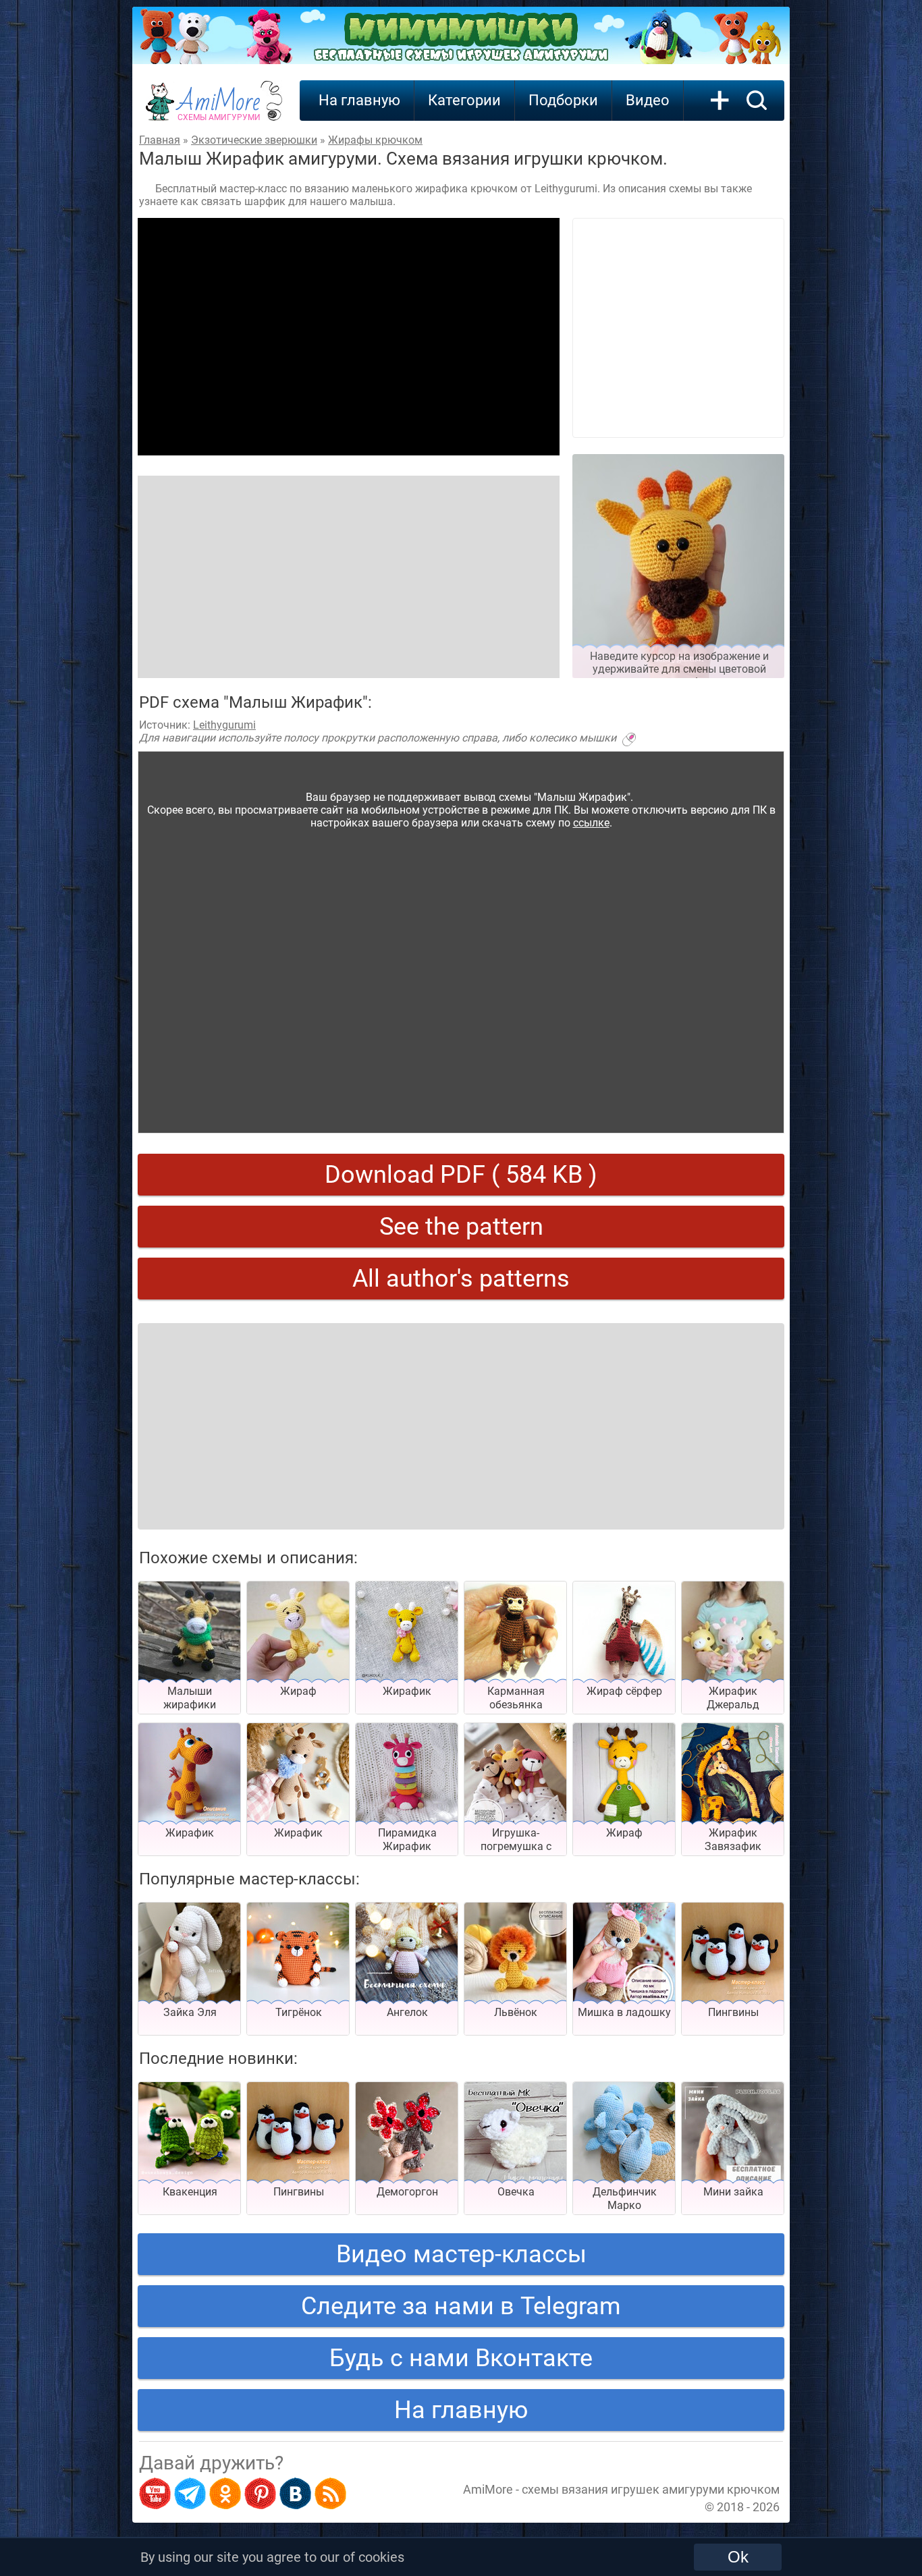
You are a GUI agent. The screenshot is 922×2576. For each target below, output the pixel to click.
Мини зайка (733, 2192)
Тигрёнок (299, 2012)
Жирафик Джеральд (733, 1698)
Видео (648, 100)
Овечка (516, 2192)
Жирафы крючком (375, 140)
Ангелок (407, 2012)
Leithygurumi (224, 725)
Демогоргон (407, 2192)
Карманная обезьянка (516, 1698)
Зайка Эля (190, 2012)
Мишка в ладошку (624, 2012)
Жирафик (407, 1691)
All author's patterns (461, 1279)
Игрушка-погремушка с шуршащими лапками (516, 1853)
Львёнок (516, 2012)
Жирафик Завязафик (733, 1840)
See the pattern (461, 1227)
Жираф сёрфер (624, 1691)
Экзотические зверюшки (254, 140)
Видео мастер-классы (461, 2254)
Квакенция (190, 2192)
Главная (160, 140)
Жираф (298, 1691)
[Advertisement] (349, 337)
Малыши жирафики (190, 1698)
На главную (359, 100)
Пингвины (733, 2012)
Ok (738, 2557)
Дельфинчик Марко (625, 2199)
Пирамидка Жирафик (407, 1840)
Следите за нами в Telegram (461, 2306)
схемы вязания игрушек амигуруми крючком (651, 2489)
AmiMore (219, 109)
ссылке (591, 823)
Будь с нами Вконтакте (461, 2358)
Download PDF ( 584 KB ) (461, 1175)
